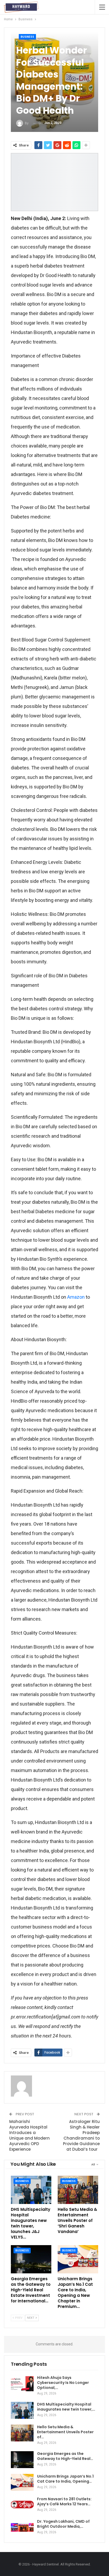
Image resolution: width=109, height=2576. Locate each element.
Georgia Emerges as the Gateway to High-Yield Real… (65, 2456)
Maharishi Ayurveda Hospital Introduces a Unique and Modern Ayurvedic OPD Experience (29, 2135)
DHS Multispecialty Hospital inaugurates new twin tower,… (66, 2407)
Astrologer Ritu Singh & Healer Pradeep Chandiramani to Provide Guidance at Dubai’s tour (81, 2135)
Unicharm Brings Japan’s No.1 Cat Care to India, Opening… (65, 2479)
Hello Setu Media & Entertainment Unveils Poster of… (65, 2432)
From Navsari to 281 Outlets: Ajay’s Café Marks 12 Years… (64, 2501)
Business (27, 37)
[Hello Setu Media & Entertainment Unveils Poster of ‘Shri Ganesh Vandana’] (78, 2190)
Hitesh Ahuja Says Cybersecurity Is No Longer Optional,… (63, 2383)
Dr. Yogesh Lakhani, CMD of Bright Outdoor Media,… (63, 2524)
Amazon (76, 1297)
